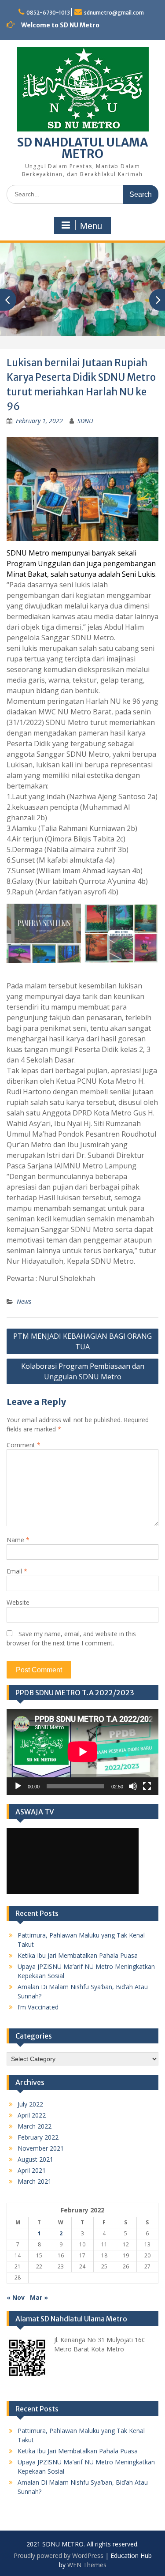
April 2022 (32, 2115)
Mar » (39, 2297)
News (24, 1301)
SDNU (85, 421)
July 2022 (30, 2104)
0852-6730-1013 (48, 13)
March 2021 (35, 2181)
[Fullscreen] (147, 1786)
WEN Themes (87, 2565)
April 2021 (32, 2170)
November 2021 (41, 2148)
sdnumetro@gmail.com (114, 13)
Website (18, 1602)
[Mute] (133, 1786)
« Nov (16, 2297)
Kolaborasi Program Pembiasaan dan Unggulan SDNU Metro (83, 1371)
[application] (82, 1752)
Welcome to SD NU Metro (60, 25)
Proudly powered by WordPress (59, 2555)
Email (17, 1571)
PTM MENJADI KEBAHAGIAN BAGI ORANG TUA (82, 1341)
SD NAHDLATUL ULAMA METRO (82, 148)
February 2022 (38, 2137)
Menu (91, 226)
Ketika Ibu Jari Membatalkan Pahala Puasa (78, 1955)
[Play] (18, 1786)
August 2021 (35, 2159)
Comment (24, 1445)
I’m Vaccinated (38, 2007)
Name (18, 1540)
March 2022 (35, 2126)
